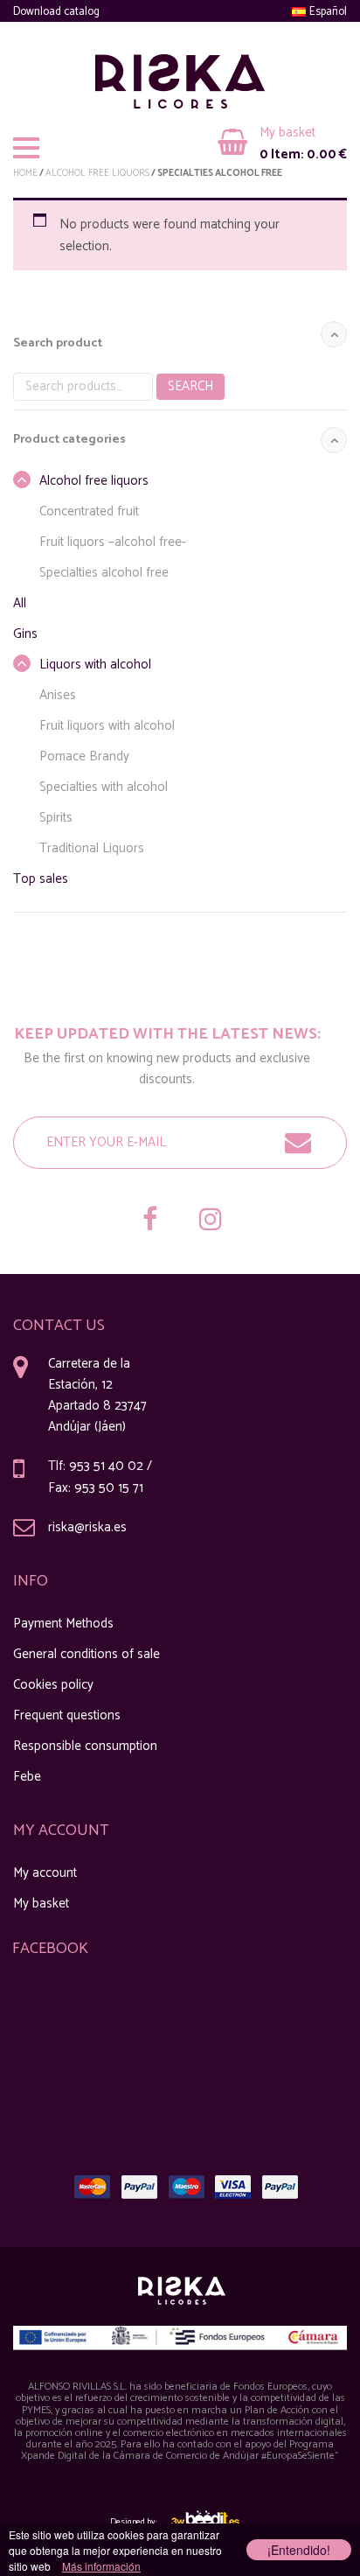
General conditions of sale (87, 1654)
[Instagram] (211, 1221)
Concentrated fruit (89, 511)
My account (45, 1873)
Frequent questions (67, 1715)
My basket (41, 1904)
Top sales (41, 879)
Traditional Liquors (92, 848)
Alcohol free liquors (97, 173)
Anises (58, 695)
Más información (101, 2566)
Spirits (56, 818)
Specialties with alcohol (104, 787)
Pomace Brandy (84, 756)
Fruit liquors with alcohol (107, 726)
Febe (27, 1777)
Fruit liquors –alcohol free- (113, 542)
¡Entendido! (299, 2550)
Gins (25, 634)
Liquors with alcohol (95, 665)
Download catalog (56, 12)
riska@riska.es (87, 1527)
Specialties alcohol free (104, 573)
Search (190, 386)
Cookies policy (53, 1685)
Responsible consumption (85, 1746)
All (20, 603)
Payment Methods (63, 1624)
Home (25, 173)
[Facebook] (149, 1221)
